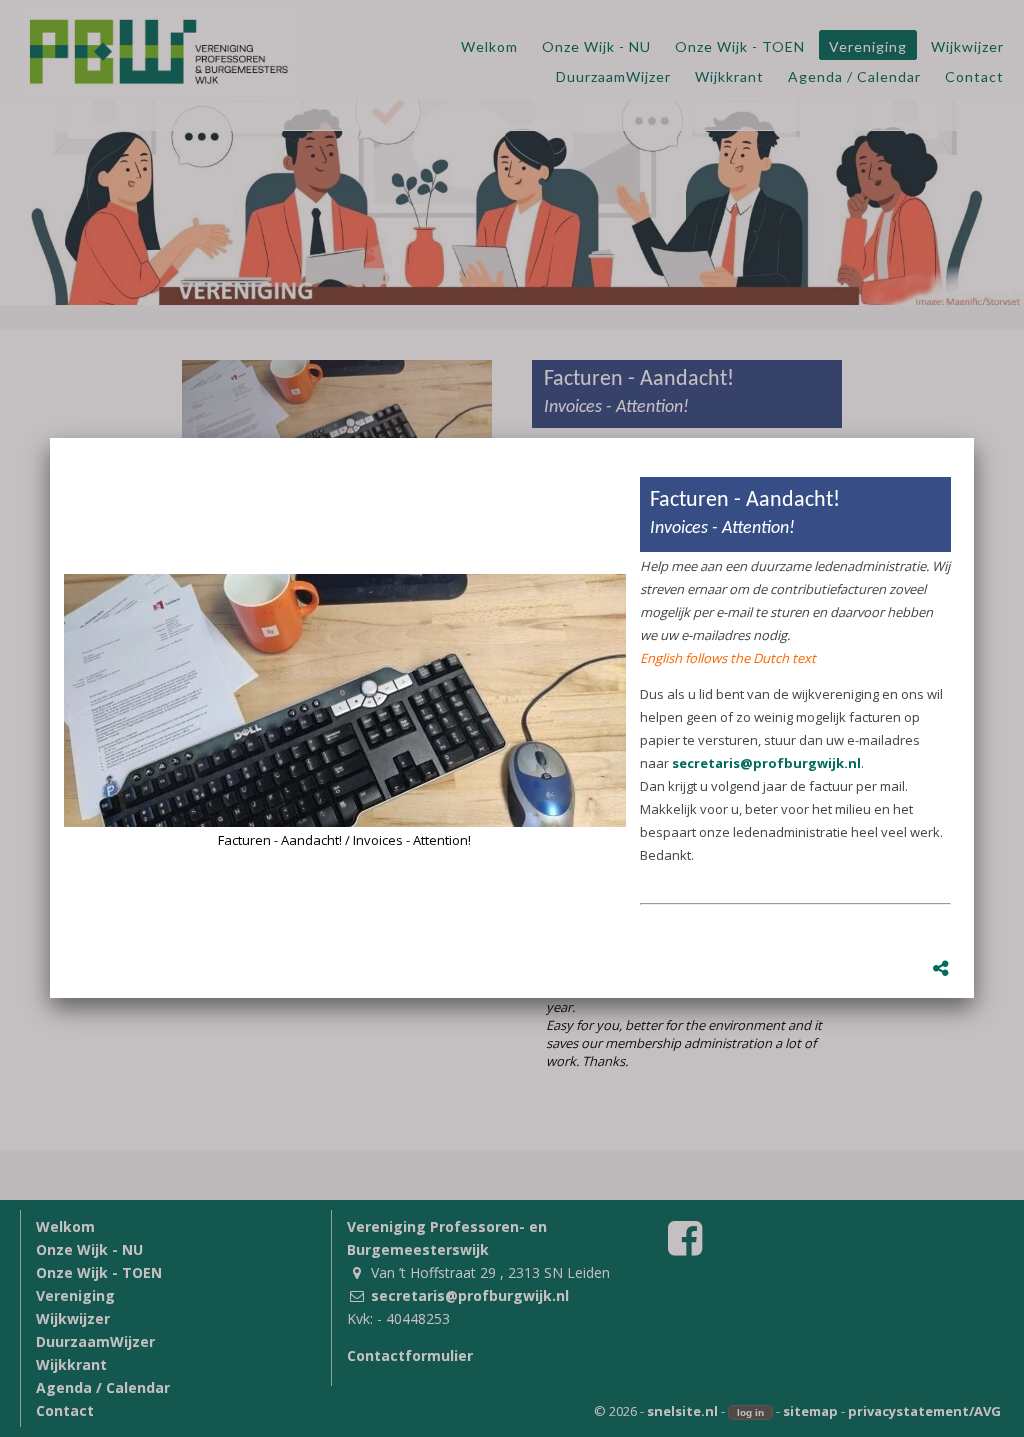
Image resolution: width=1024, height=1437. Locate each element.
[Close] (974, 438)
